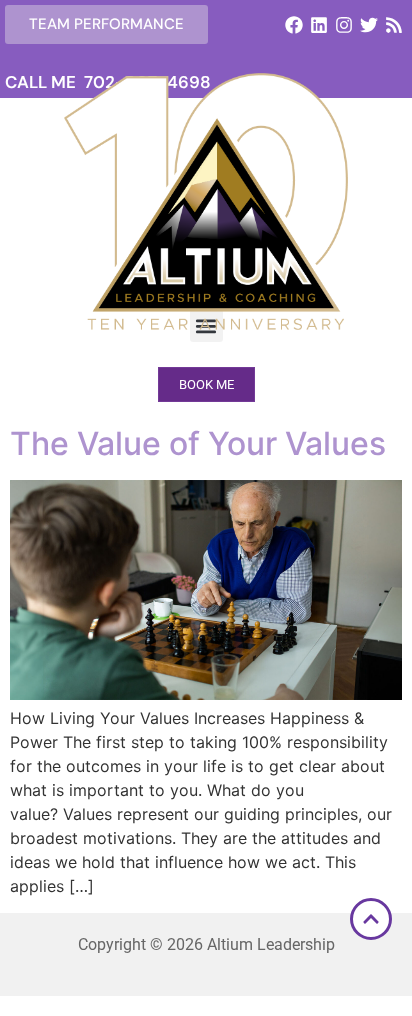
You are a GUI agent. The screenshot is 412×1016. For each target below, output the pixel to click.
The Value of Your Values (198, 443)
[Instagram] (343, 24)
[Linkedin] (318, 24)
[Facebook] (293, 24)
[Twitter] (369, 24)
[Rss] (394, 24)
